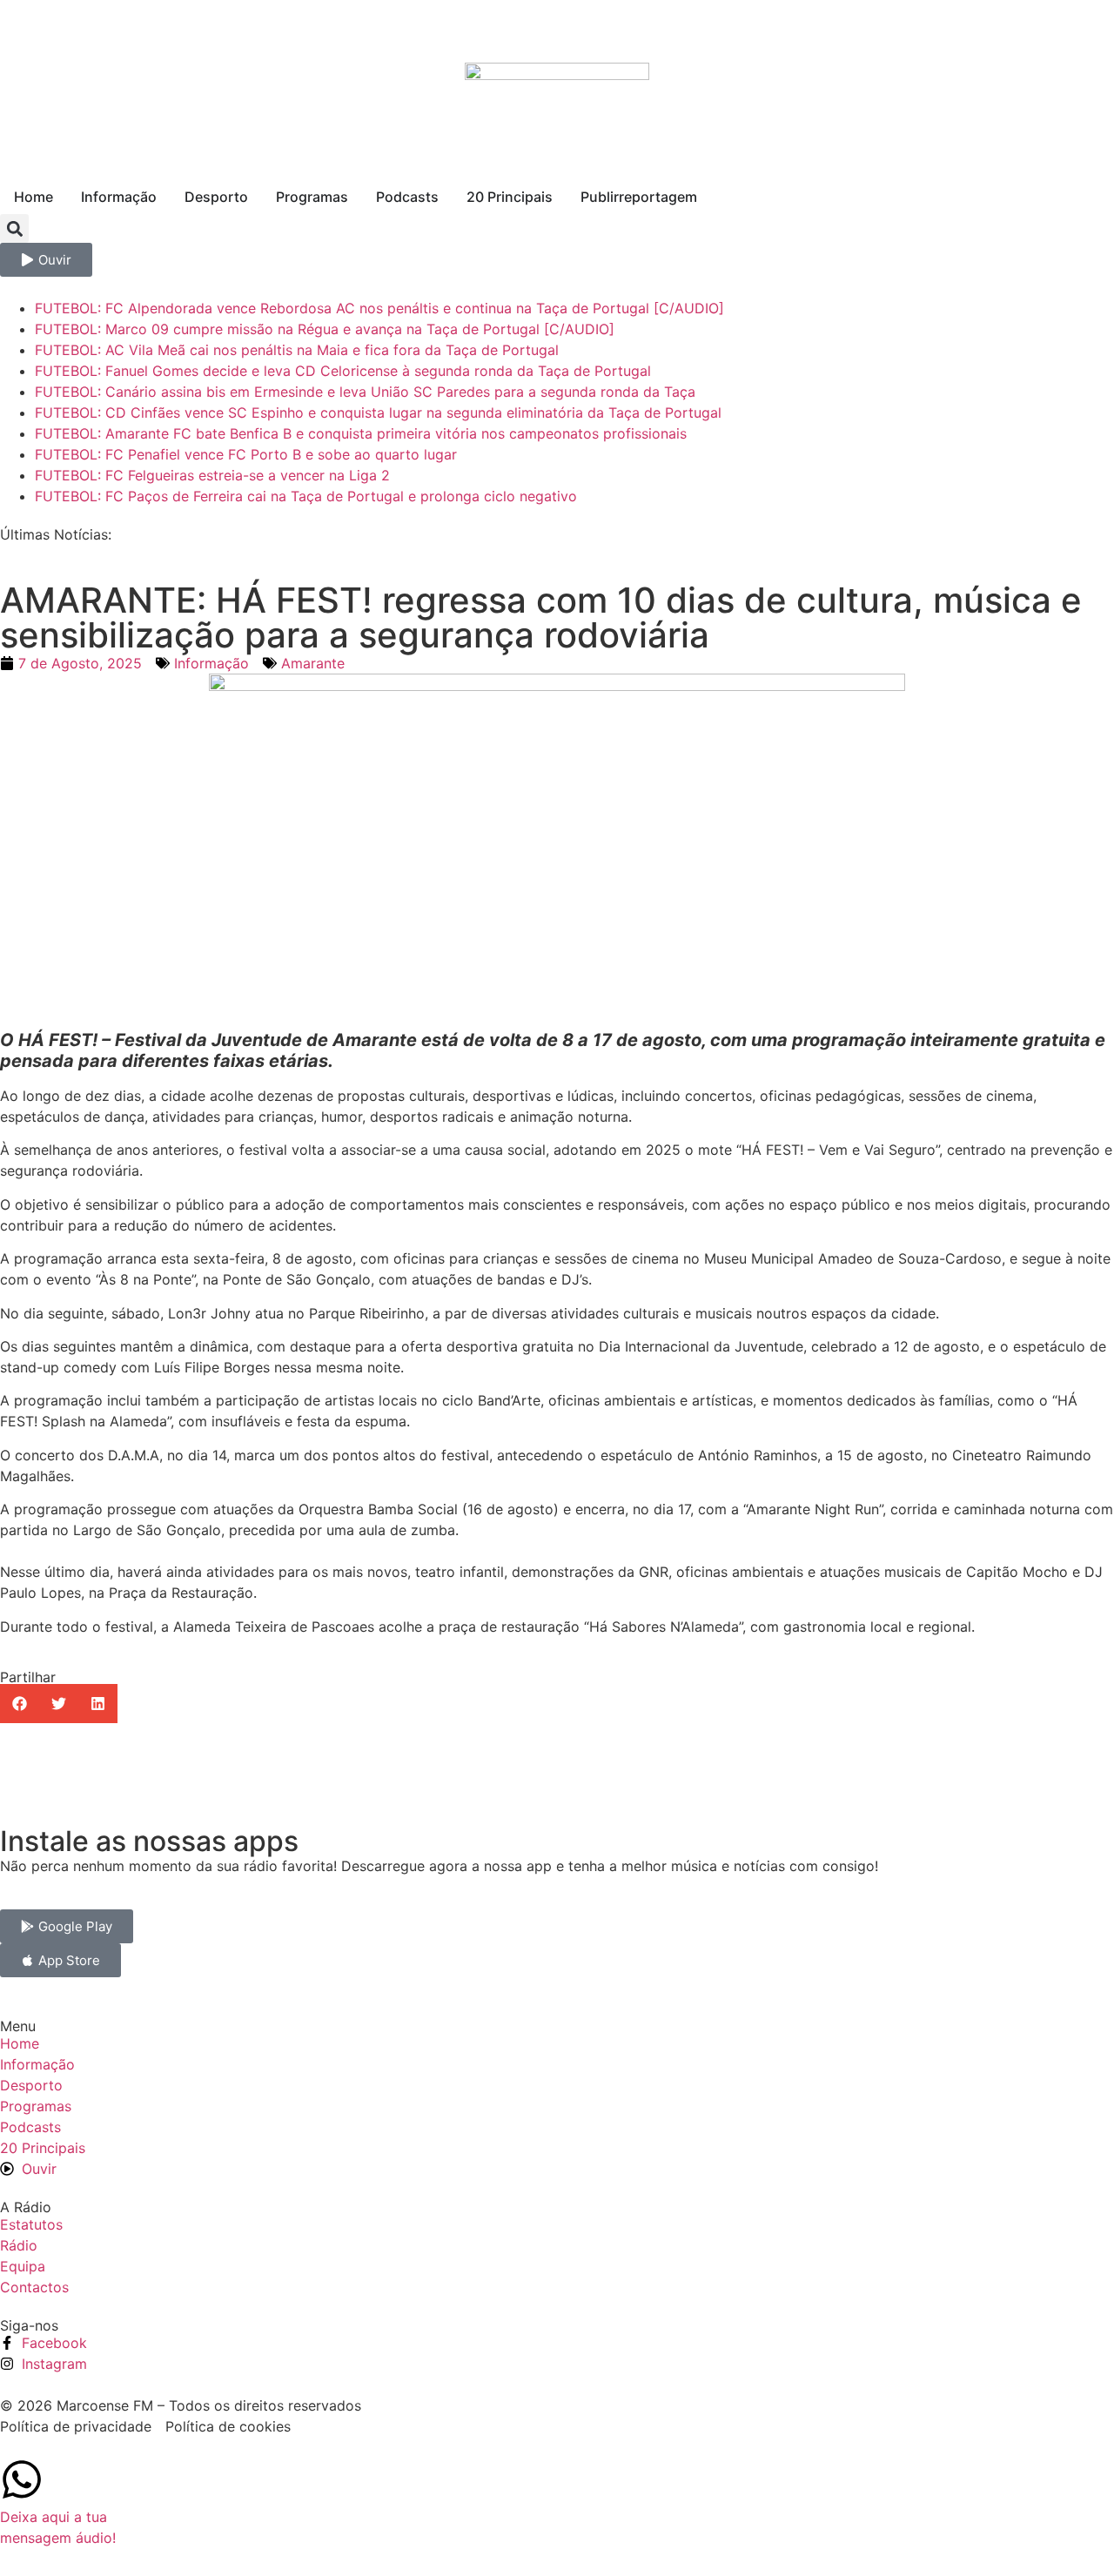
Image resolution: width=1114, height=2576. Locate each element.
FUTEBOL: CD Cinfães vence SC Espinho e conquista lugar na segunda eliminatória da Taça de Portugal (378, 413)
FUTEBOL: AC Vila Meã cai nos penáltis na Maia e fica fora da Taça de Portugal (297, 350)
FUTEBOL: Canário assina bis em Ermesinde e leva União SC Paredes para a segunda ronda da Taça (365, 392)
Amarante (313, 663)
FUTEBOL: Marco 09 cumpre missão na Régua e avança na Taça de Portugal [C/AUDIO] (325, 329)
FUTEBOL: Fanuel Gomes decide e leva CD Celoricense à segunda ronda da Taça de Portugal (343, 371)
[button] (14, 228)
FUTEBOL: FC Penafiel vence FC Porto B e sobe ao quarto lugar (246, 454)
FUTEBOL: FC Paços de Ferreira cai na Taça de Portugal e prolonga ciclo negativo (306, 496)
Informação (211, 663)
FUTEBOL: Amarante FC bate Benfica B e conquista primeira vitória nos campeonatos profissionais (361, 433)
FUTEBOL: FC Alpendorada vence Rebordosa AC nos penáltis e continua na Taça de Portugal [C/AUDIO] (379, 308)
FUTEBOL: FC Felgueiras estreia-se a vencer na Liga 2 (212, 475)
